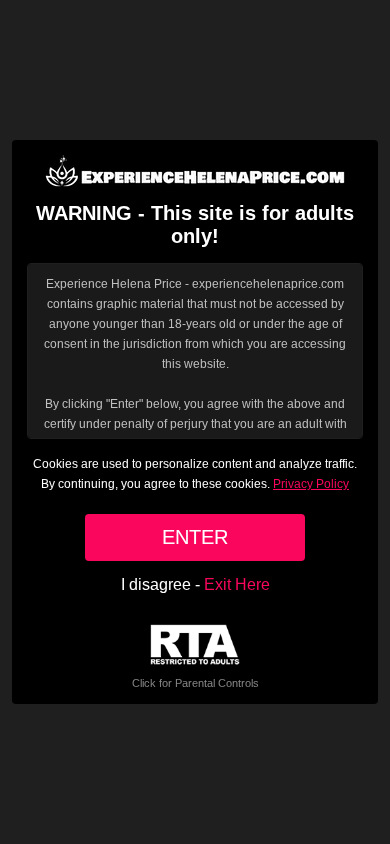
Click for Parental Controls (195, 683)
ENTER (195, 537)
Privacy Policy (311, 484)
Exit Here (237, 584)
